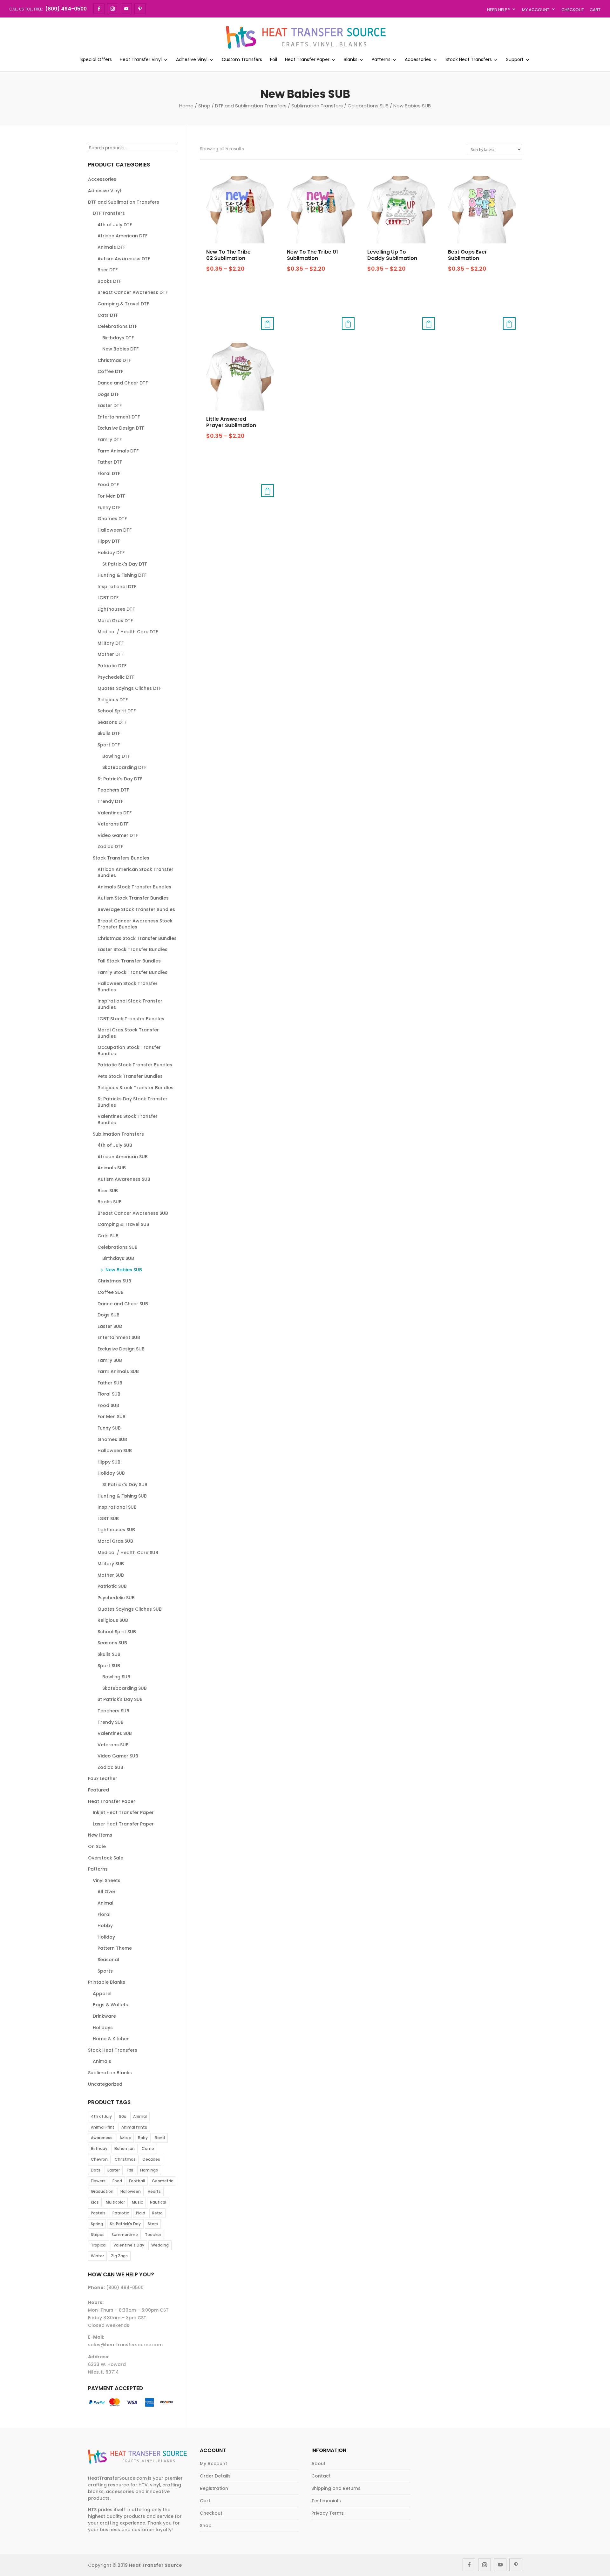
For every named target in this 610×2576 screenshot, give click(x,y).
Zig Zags (119, 2256)
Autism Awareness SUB (124, 1179)
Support (515, 60)
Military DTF (111, 643)
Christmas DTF (114, 360)
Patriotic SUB (112, 1586)
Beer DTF (108, 270)
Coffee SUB (111, 1292)
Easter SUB (110, 1326)
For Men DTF (111, 496)
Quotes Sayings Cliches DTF (129, 688)
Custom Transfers (242, 60)
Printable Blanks (107, 1982)
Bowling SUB (116, 1677)
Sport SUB (109, 1666)
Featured (98, 1790)
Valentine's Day (129, 2245)
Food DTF (108, 485)
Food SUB (108, 1405)
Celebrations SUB (368, 106)
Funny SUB (109, 1428)
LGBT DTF (108, 598)
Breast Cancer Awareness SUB (133, 1213)
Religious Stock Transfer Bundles (136, 1088)
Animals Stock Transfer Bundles (134, 887)
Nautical (158, 2202)
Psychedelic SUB (116, 1598)
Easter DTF (110, 405)
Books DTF (109, 281)
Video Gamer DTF (118, 835)
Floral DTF (109, 473)
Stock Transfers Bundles (121, 858)
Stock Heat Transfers (469, 60)
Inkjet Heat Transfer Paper (123, 1812)
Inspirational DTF (117, 587)
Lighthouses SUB (116, 1530)
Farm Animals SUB (118, 1371)
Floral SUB (109, 1394)
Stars (153, 2224)
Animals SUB (112, 1168)
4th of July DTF (115, 225)
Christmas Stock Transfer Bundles (137, 938)
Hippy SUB (109, 1462)
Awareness (102, 2138)
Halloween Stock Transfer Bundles (128, 987)
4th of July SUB (115, 1145)
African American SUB (123, 1157)
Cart (595, 10)
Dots (96, 2170)
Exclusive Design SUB (121, 1349)
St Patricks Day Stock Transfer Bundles (132, 1102)
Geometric (163, 2181)
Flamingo (149, 2170)
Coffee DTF (110, 371)
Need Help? (498, 10)
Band (160, 2138)
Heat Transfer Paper (307, 60)
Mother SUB (111, 1575)
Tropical (99, 2245)
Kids (95, 2202)
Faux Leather (103, 1778)
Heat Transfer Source (156, 2565)
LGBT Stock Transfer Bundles (131, 1019)
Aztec (125, 2138)
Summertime (125, 2235)
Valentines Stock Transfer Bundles (128, 1119)
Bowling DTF (116, 756)
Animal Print (103, 2127)
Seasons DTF (112, 722)
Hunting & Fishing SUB (122, 1496)
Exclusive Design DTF (121, 428)
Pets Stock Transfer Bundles (130, 1076)
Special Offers (96, 60)
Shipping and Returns (336, 2488)
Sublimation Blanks (110, 2073)
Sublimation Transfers (317, 106)
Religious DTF (113, 700)
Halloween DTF (115, 530)
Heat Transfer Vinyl (141, 60)
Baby (143, 2138)
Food (117, 2181)
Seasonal (108, 1960)
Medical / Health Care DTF (128, 632)
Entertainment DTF (119, 417)
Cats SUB (108, 1236)
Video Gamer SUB (118, 1756)
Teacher (153, 2235)
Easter (114, 2170)
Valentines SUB (115, 1733)
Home (186, 106)
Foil (274, 60)
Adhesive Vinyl (192, 60)
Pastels (98, 2213)
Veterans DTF (113, 824)
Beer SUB (108, 1191)
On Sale (97, 1846)
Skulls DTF (109, 733)
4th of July (101, 2116)
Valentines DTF (115, 813)
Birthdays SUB (118, 1258)
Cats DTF (108, 315)
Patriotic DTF (112, 666)
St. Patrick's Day (125, 2224)
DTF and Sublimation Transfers (251, 106)
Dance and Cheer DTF (123, 383)
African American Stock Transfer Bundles (136, 873)
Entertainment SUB (119, 1337)
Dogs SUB (108, 1315)
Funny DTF (109, 507)
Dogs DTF (108, 394)
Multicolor (115, 2202)
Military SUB (111, 1564)
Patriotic (121, 2213)
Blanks (351, 60)
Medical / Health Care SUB (128, 1553)
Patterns (381, 60)
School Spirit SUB (117, 1632)
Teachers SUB (113, 1711)
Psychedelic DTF (116, 677)
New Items (100, 1835)
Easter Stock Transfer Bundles (132, 949)
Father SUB (110, 1383)
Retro (157, 2213)
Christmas (125, 2159)
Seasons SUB (112, 1643)
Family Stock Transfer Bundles (132, 972)
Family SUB (110, 1360)
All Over (107, 1892)
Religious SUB (113, 1620)
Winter (97, 2256)
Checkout (573, 10)
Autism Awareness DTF (124, 259)
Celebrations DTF (117, 326)
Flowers (98, 2181)
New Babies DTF (120, 349)
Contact (321, 2476)
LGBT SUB (108, 1519)
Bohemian (125, 2148)
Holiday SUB (111, 1473)
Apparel (102, 1994)
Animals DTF (112, 247)
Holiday (106, 1937)
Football (137, 2181)
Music (137, 2202)
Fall (130, 2170)
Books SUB (110, 1202)
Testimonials (326, 2501)
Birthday (99, 2148)
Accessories (418, 60)
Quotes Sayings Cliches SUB (130, 1609)
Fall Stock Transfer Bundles (129, 961)
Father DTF (110, 462)
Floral (104, 1914)
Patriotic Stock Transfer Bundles (135, 1065)
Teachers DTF (113, 790)
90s (122, 2116)
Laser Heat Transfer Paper (123, 1824)
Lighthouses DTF (116, 609)
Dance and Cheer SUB (123, 1304)
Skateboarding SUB (125, 1688)
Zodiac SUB (110, 1767)
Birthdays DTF (118, 338)
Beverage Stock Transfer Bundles (136, 909)
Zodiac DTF (110, 846)
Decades (151, 2159)
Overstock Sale (106, 1858)
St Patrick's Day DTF (125, 564)
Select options (268, 323)
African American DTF (122, 236)
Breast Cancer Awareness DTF (133, 292)
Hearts (154, 2191)
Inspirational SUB (117, 1507)
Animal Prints (134, 2127)
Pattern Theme (115, 1948)
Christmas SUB (114, 1281)
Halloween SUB (115, 1451)
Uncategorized (105, 2084)
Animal (105, 1903)
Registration (214, 2488)
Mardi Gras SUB (115, 1541)
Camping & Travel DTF (123, 304)
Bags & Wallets (110, 2005)
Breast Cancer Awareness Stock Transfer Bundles (135, 924)
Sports (105, 1971)
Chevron (99, 2159)
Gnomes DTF (112, 519)
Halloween (131, 2191)
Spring (97, 2224)
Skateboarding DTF (124, 767)
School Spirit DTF (117, 711)
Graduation (102, 2191)
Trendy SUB (111, 1722)
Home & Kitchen (111, 2039)
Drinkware (104, 2016)
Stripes (98, 2235)
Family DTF (110, 439)
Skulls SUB (109, 1654)
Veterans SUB (113, 1745)
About (319, 2464)
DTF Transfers (109, 213)
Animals (102, 2061)
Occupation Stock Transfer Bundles (129, 1050)
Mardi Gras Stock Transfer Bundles (128, 1033)
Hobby (105, 1926)
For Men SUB (112, 1417)
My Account (536, 10)
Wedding (160, 2245)
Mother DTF (111, 654)
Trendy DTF (110, 801)
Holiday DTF (111, 553)
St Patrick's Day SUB (125, 1485)
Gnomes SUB (112, 1439)
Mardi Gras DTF (115, 621)
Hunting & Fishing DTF (122, 575)
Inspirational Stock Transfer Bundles (130, 1004)
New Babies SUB (124, 1270)
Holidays (103, 2028)
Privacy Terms (328, 2513)
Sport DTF (109, 745)
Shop (204, 106)
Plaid (141, 2213)
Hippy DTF (109, 541)
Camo (148, 2148)
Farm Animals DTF (118, 451)
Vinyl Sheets (107, 1880)
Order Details (215, 2476)
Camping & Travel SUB (123, 1224)
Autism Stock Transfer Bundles (133, 898)
